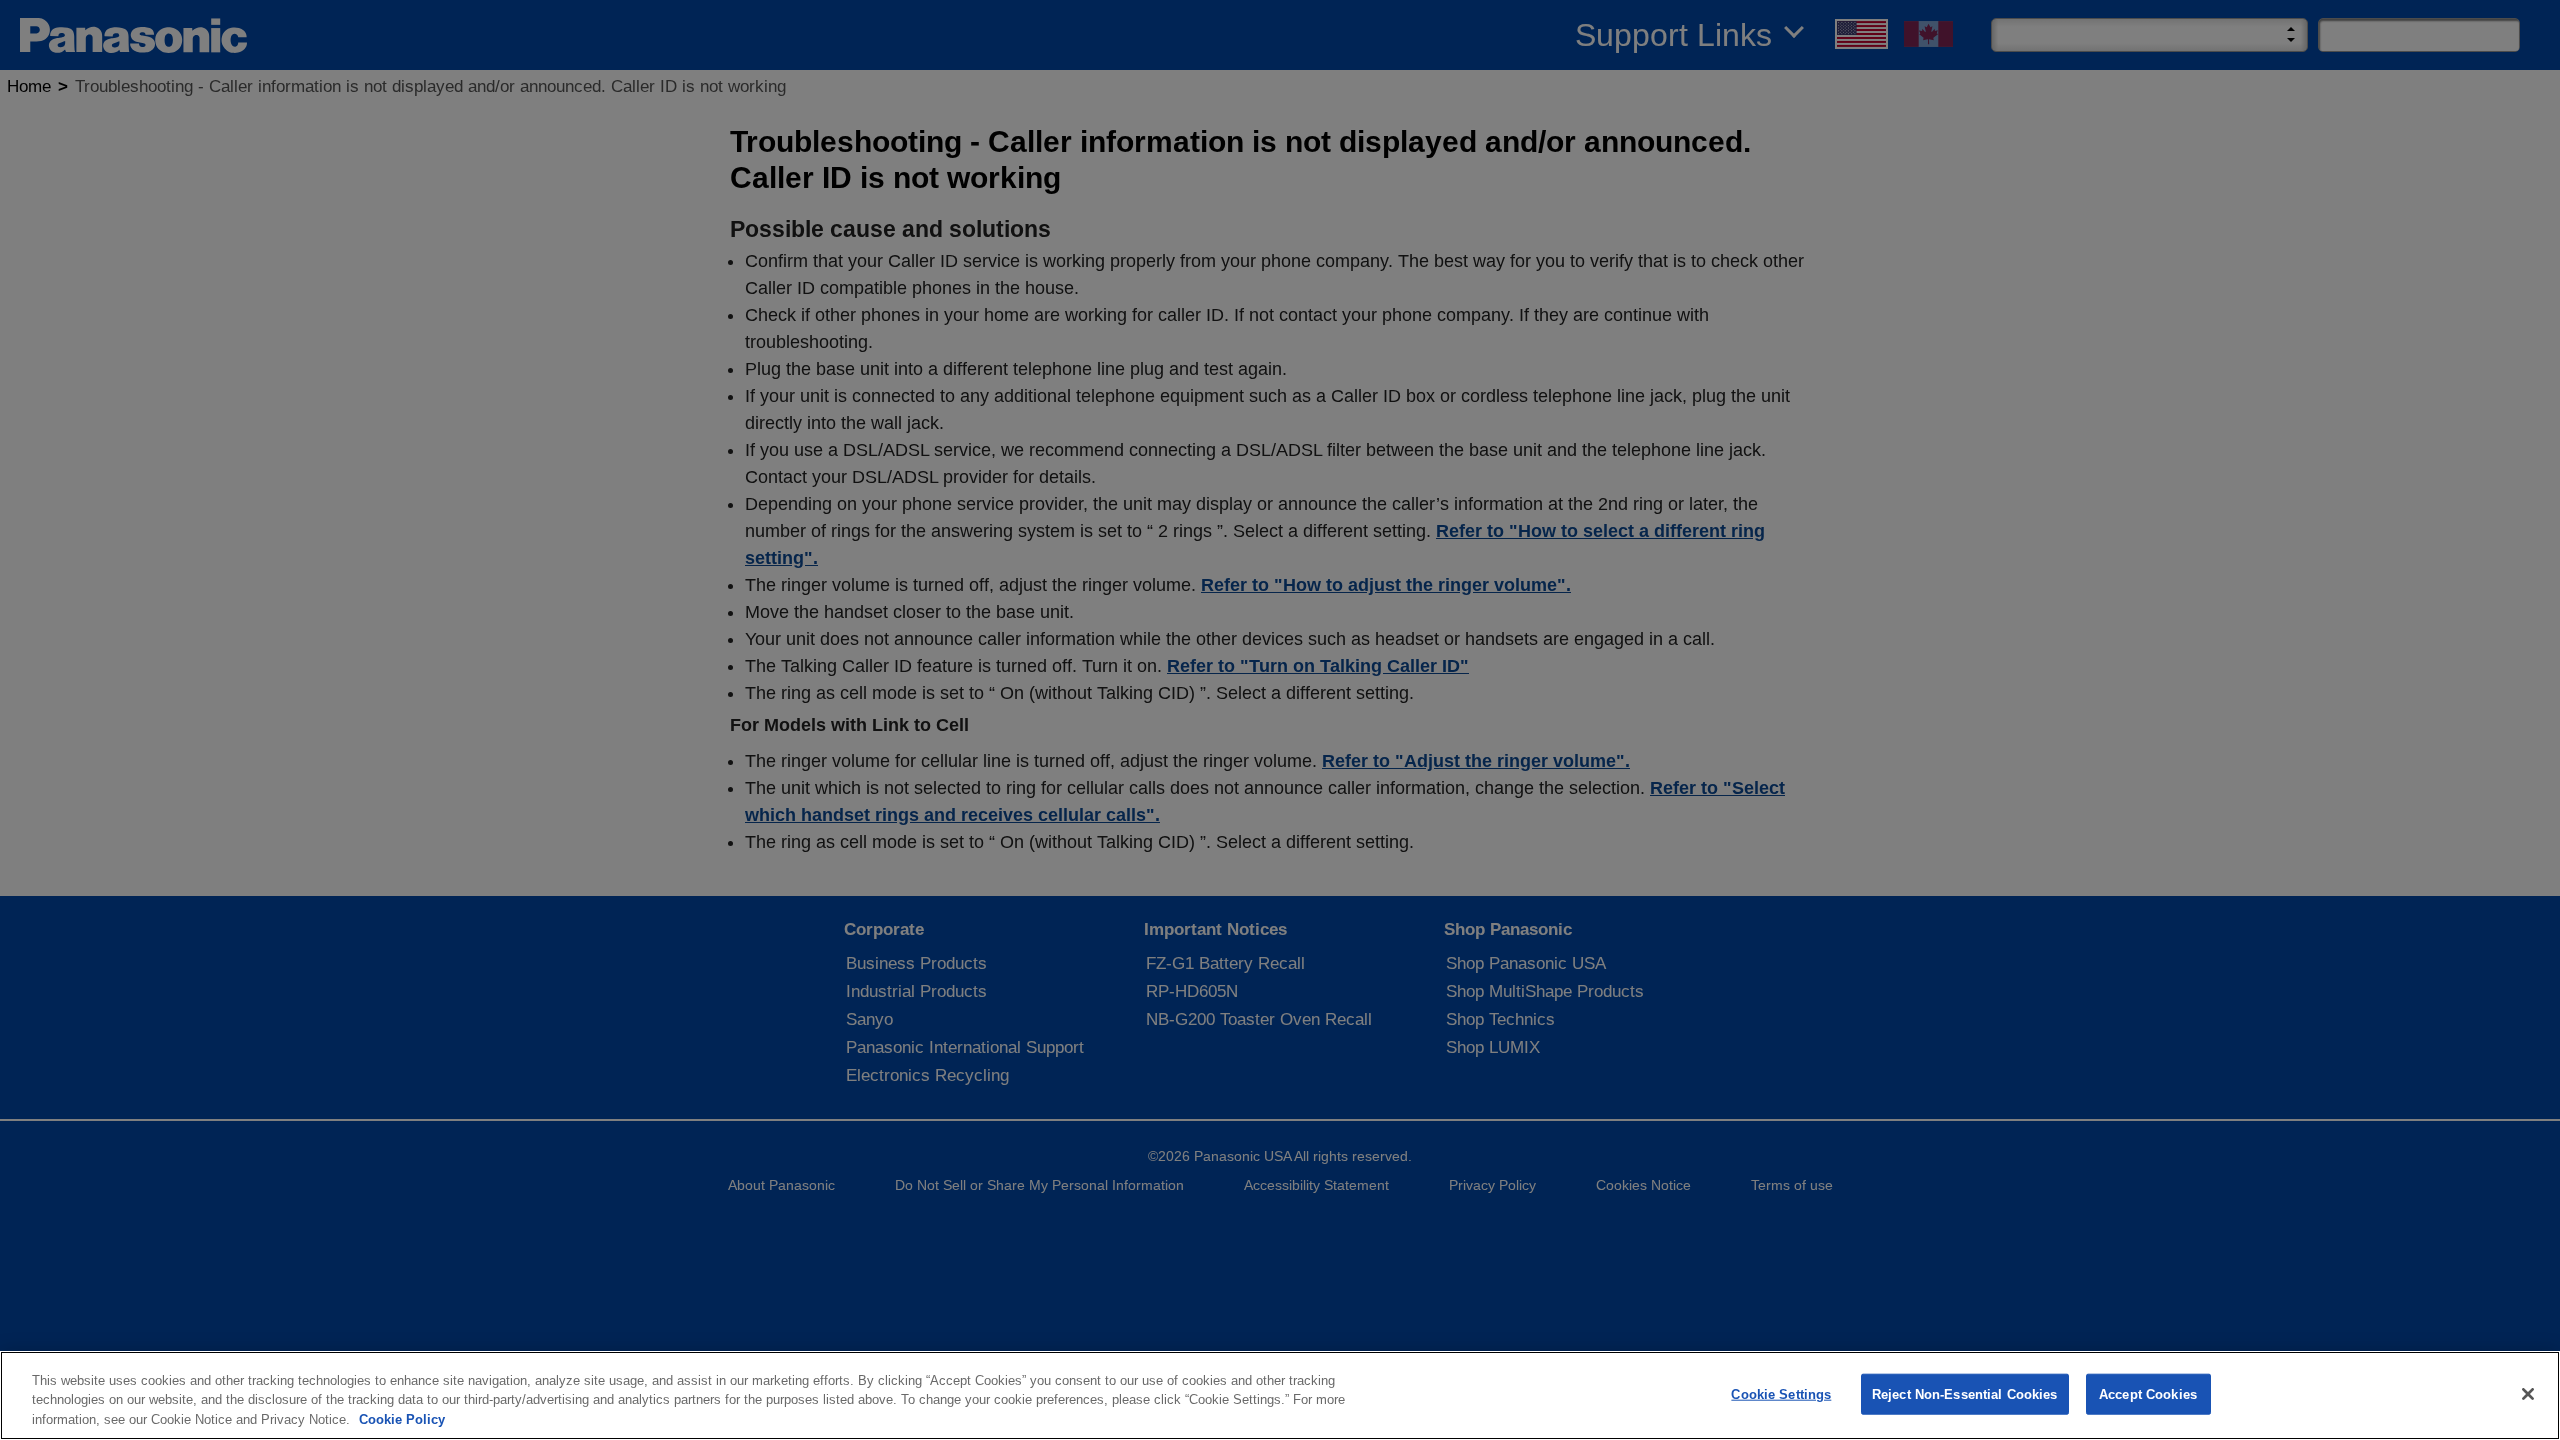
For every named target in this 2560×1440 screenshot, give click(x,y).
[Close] (2528, 1394)
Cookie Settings (1781, 1393)
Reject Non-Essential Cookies (1965, 1393)
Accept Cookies (2148, 1393)
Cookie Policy (402, 1419)
